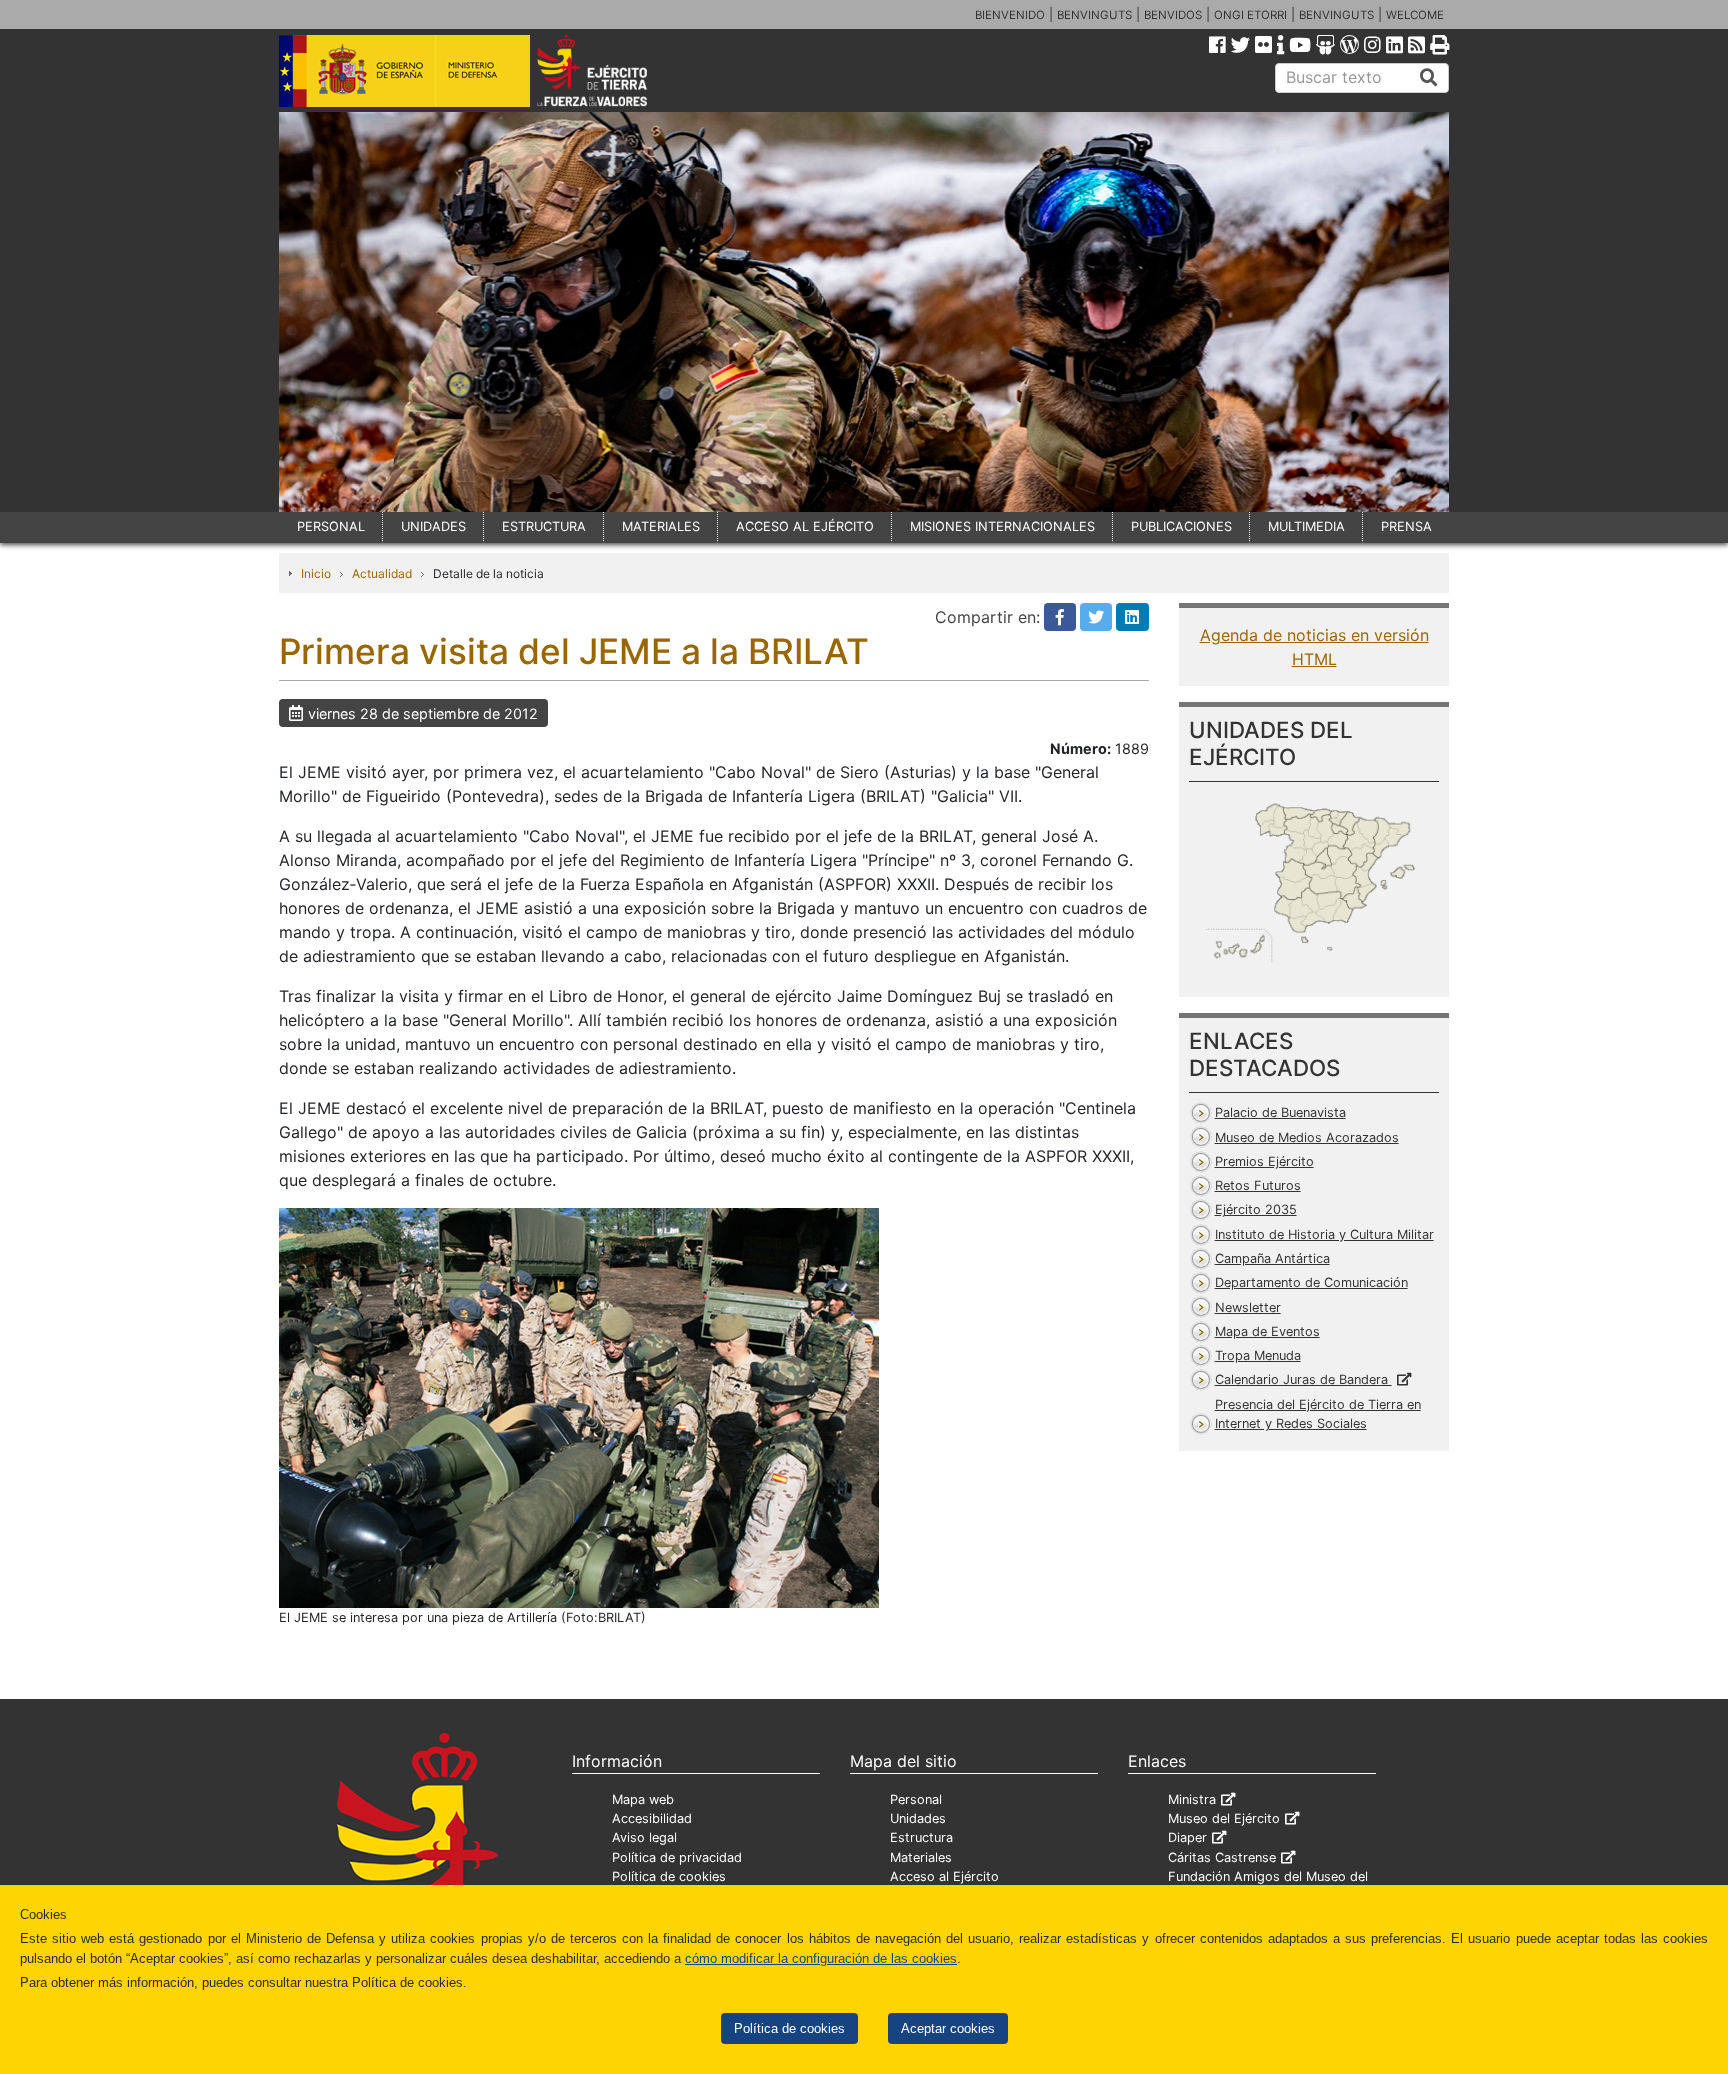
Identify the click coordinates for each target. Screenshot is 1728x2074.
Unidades (918, 1818)
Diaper (1187, 1837)
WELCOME (1415, 15)
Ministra (1192, 1799)
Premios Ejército (1264, 1161)
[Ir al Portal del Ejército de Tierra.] (615, 69)
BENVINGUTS (1094, 15)
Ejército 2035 (1256, 1209)
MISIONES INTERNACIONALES (1002, 526)
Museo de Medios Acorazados (1307, 1137)
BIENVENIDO (1010, 15)
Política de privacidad (677, 1857)
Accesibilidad (652, 1818)
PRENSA (1406, 526)
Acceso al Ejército (944, 1876)
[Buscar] (1429, 78)
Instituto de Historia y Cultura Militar (1324, 1234)
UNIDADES (433, 526)
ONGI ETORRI (1250, 15)
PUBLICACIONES (1181, 526)
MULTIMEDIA (1306, 526)
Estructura (921, 1837)
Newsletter (1248, 1307)
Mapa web (643, 1799)
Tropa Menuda (1258, 1355)
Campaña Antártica (1272, 1258)
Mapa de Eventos (1267, 1331)
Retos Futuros (1258, 1185)
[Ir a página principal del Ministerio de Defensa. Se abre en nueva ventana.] (404, 69)
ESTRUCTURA (544, 526)
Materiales (921, 1857)
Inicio (316, 573)
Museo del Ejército (1224, 1818)
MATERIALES (661, 526)
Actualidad (382, 573)
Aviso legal (644, 1837)
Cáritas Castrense (1222, 1857)
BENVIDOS (1173, 15)
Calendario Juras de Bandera (1303, 1379)
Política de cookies (789, 2028)
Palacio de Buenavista (1280, 1112)
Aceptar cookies (948, 2028)
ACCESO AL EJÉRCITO (805, 526)
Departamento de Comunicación (1311, 1282)
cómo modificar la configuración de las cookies (821, 1958)
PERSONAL (331, 526)
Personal (916, 1799)
